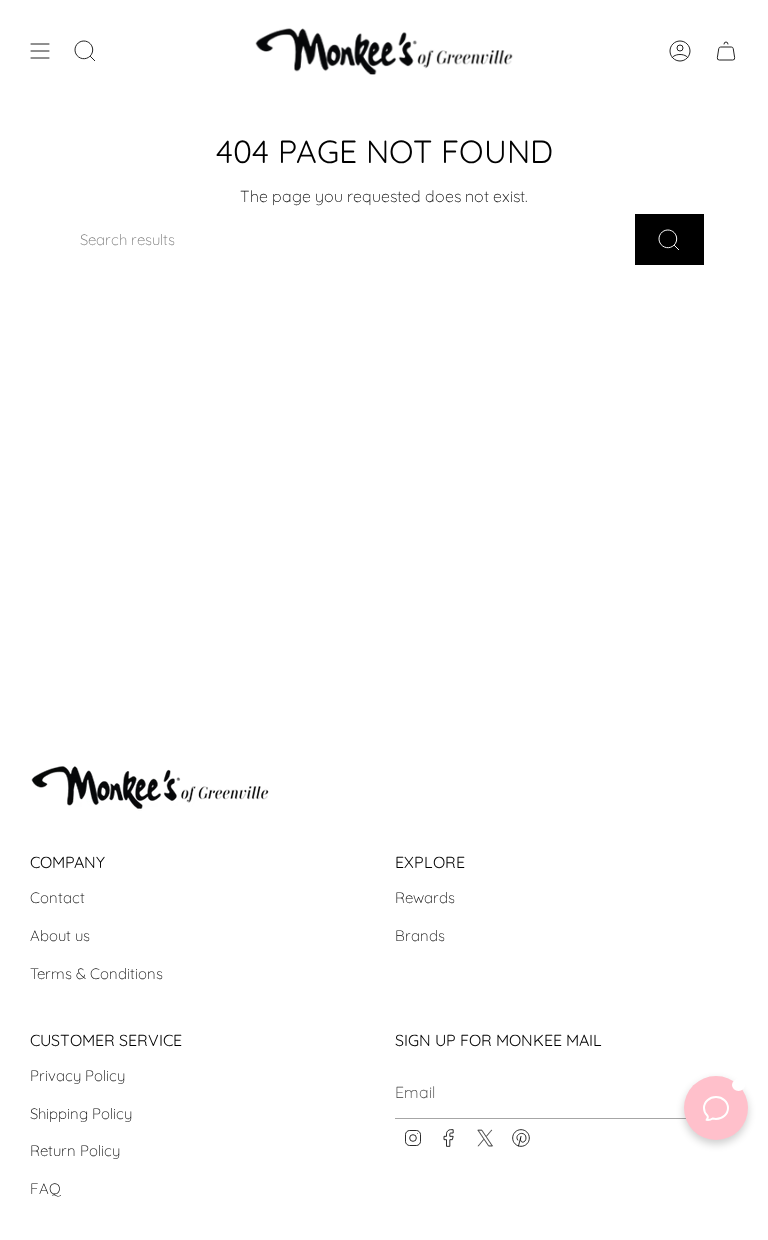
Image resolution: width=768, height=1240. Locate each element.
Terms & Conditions (96, 973)
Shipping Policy (81, 1113)
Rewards (425, 897)
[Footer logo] (150, 787)
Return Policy (75, 1150)
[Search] (669, 239)
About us (60, 935)
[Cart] (726, 51)
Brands (420, 935)
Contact (57, 897)
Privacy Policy (77, 1075)
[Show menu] (40, 51)
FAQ (45, 1188)
